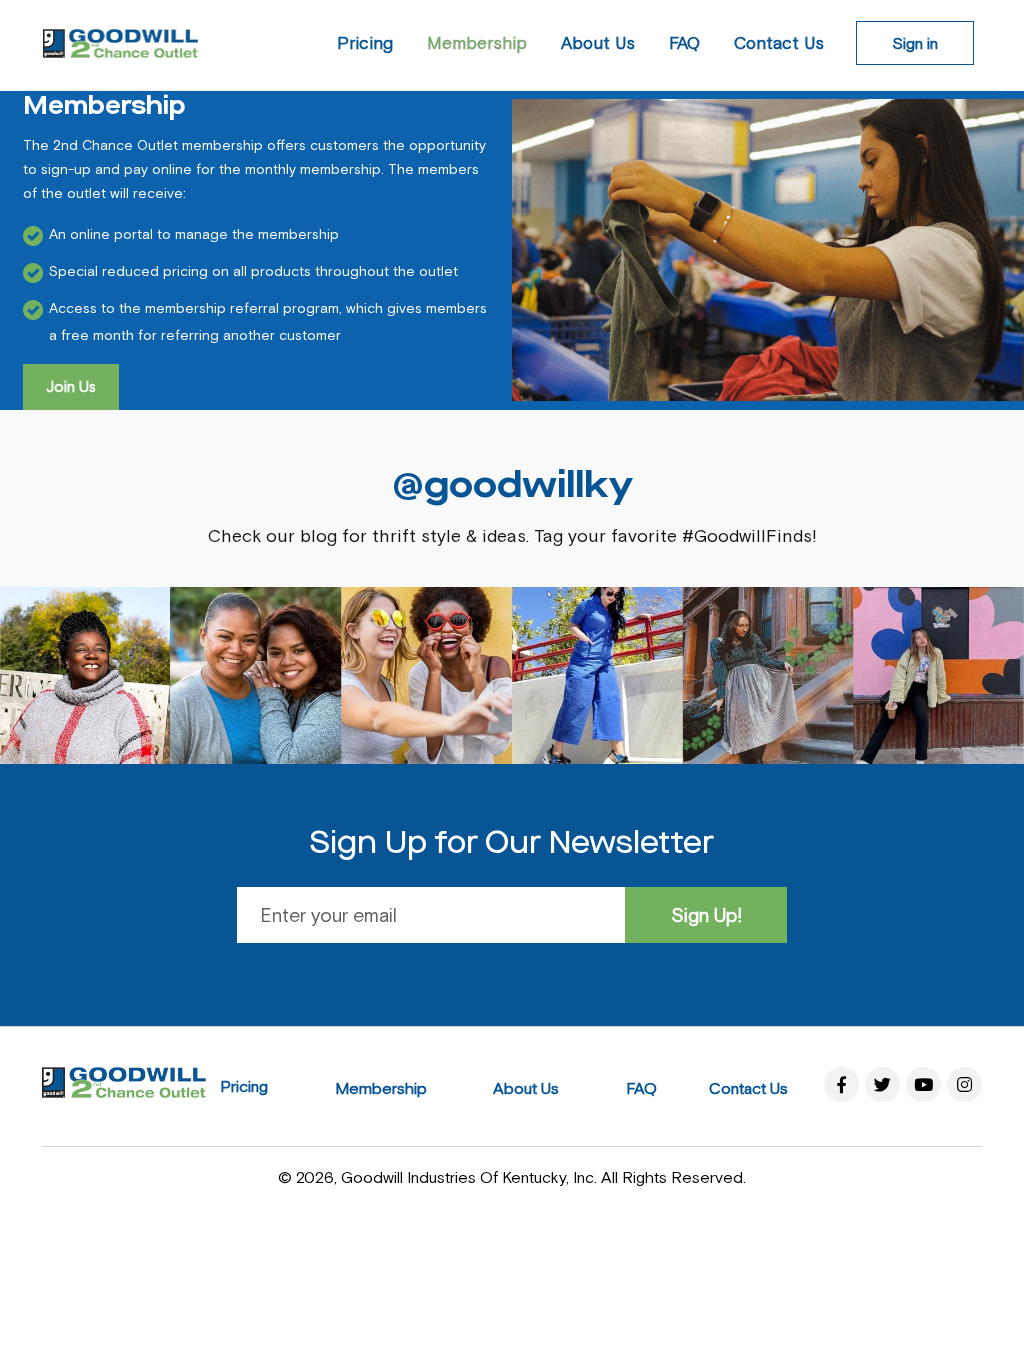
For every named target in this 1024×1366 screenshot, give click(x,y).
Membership (381, 1088)
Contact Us (748, 1088)
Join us (71, 386)
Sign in (915, 43)
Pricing (244, 1086)
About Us (526, 1088)
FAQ (641, 1088)
